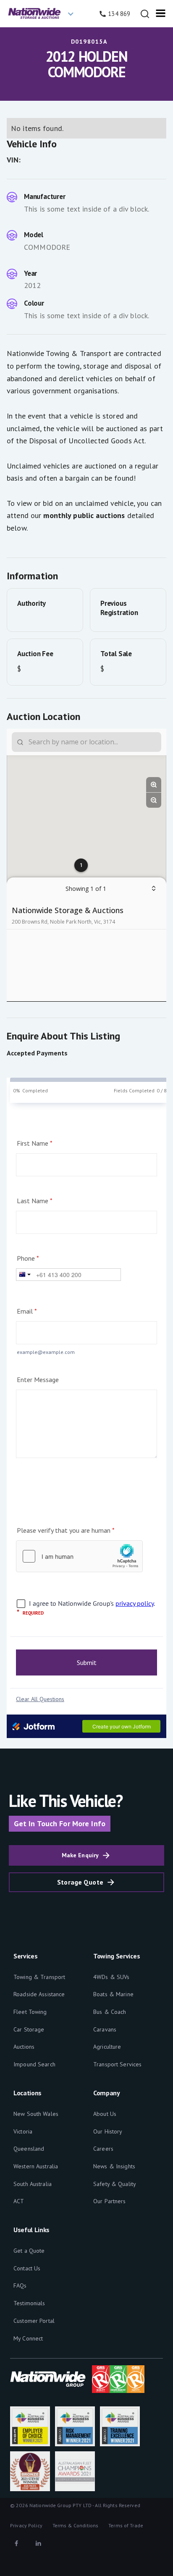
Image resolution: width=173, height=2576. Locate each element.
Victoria (23, 2131)
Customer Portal (34, 2321)
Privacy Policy (26, 2525)
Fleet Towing (30, 2012)
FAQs (20, 2285)
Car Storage (29, 2029)
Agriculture (107, 2047)
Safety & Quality (115, 2184)
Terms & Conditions (75, 2525)
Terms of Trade (126, 2525)
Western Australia (36, 2166)
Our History (108, 2131)
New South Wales (36, 2114)
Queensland (29, 2149)
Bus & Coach (110, 2012)
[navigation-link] (145, 14)
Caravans (105, 2029)
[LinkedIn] (38, 2543)
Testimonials (29, 2303)
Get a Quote (29, 2251)
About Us (105, 2114)
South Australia (33, 2184)
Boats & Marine (113, 1994)
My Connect (28, 2338)
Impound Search (34, 2064)
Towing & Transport (39, 1977)
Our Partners (110, 2201)
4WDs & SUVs (111, 1977)
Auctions (24, 2047)
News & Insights (114, 2166)
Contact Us (27, 2268)
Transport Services (117, 2064)
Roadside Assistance (39, 1994)
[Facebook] (16, 2543)
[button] (44, 14)
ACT (19, 2201)
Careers (103, 2149)
